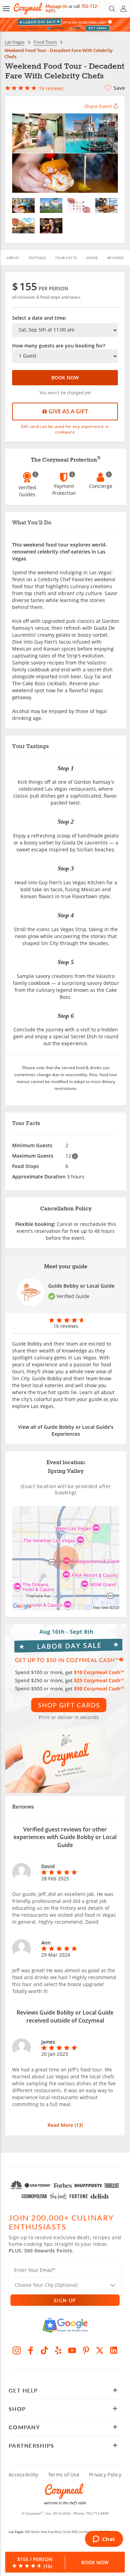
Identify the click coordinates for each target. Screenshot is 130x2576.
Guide (92, 258)
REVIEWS (116, 258)
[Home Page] (28, 9)
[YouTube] (72, 2350)
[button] (6, 9)
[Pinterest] (86, 2350)
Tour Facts (66, 258)
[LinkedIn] (114, 2350)
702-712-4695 (97, 2513)
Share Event (98, 106)
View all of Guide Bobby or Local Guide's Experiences (66, 1430)
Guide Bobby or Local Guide (81, 1286)
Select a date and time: (39, 318)
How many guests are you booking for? (59, 346)
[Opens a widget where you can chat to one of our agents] (104, 2540)
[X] (100, 2350)
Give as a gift (68, 411)
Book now (65, 377)
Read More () (65, 2125)
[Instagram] (17, 2350)
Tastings (37, 258)
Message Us (56, 6)
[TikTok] (44, 2350)
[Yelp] (58, 2350)
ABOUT (13, 258)
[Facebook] (31, 2350)
